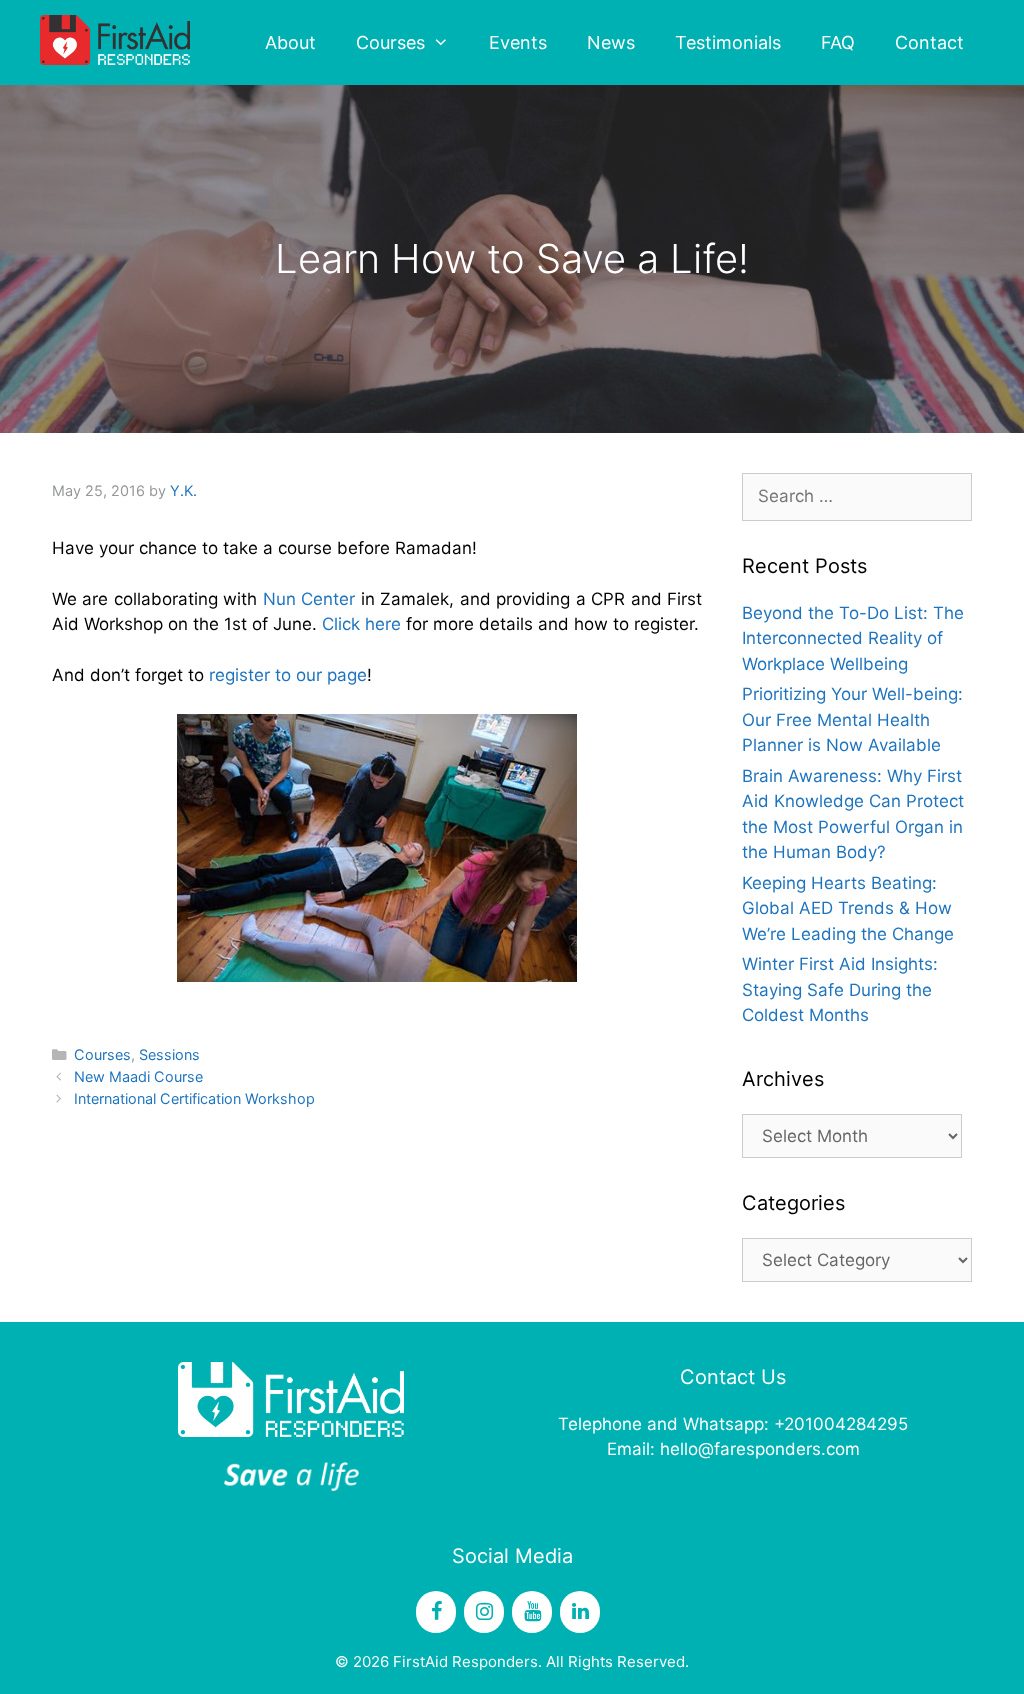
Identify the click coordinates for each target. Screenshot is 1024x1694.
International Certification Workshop (194, 1098)
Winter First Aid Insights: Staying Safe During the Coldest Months (840, 989)
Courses (390, 42)
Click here (359, 624)
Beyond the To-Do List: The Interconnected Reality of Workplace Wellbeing (853, 638)
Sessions (169, 1054)
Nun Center (309, 599)
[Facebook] (436, 1612)
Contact (929, 42)
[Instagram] (484, 1612)
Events (518, 42)
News (611, 42)
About (290, 42)
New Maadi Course (138, 1076)
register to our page (285, 675)
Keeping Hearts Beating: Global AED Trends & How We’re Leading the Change (848, 908)
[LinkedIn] (580, 1612)
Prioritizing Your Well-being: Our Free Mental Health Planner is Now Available (852, 719)
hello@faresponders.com (760, 1449)
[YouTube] (532, 1612)
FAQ (838, 42)
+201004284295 (841, 1424)
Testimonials (728, 42)
